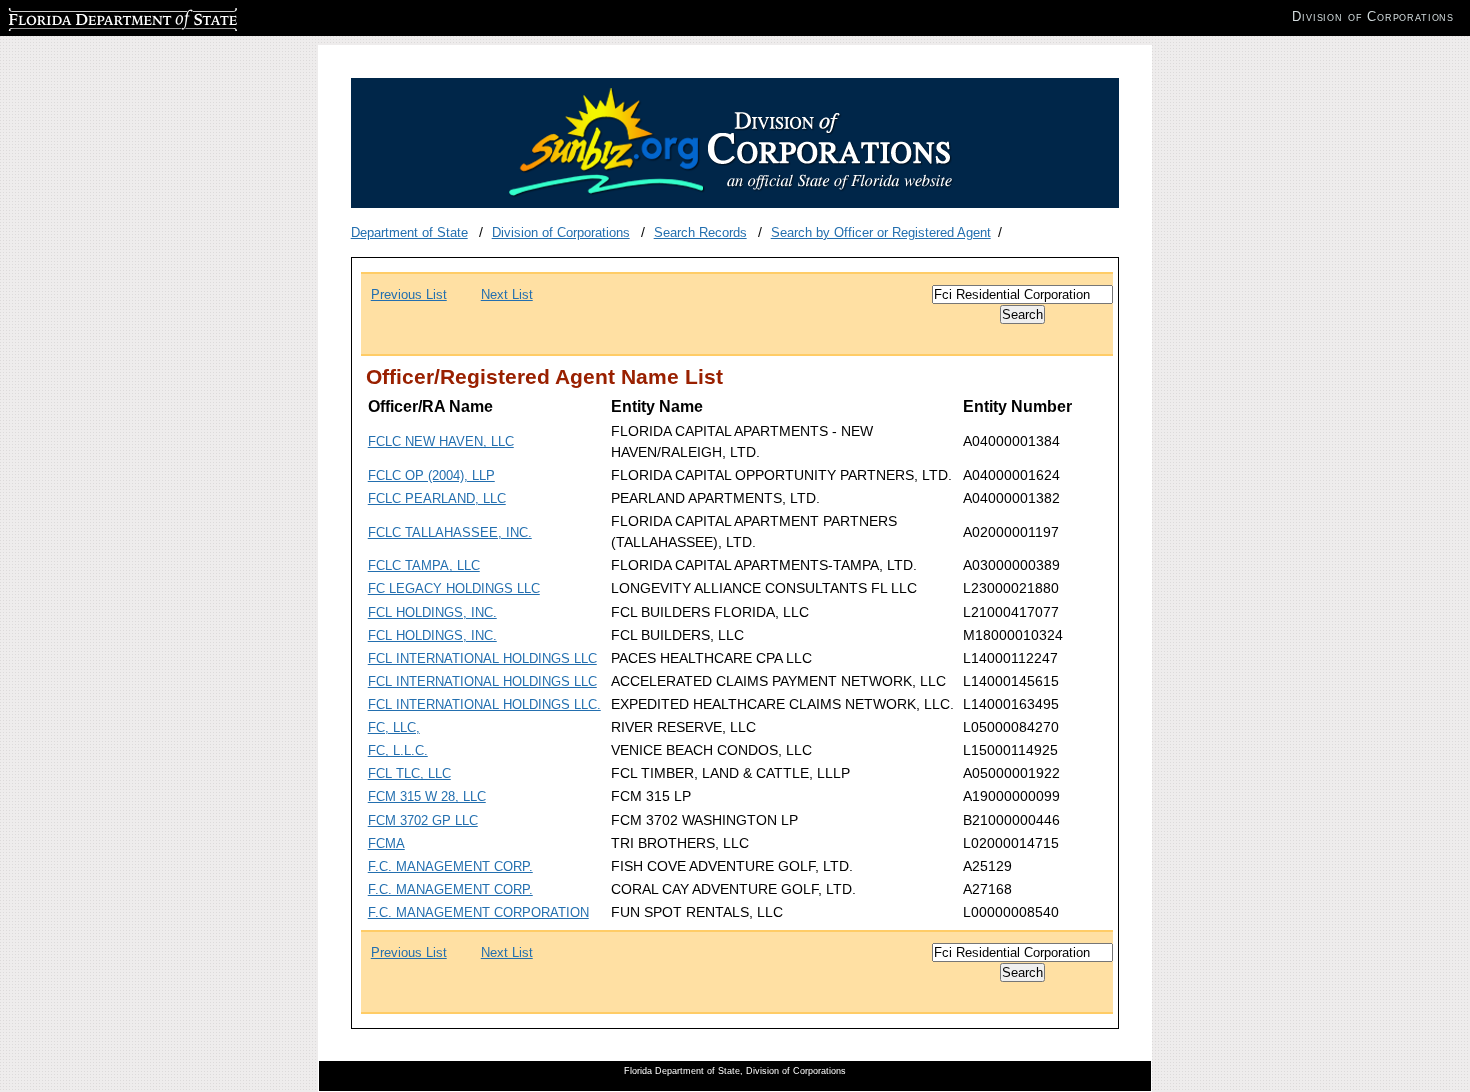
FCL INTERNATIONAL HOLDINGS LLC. (484, 704)
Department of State (409, 232)
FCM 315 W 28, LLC (427, 796)
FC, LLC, (394, 727)
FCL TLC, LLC (409, 773)
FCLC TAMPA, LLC (424, 565)
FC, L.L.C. (398, 750)
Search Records (700, 232)
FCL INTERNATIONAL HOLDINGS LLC (482, 658)
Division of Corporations (561, 232)
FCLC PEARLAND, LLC (437, 498)
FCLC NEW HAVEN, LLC (441, 441)
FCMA (386, 843)
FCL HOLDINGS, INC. (432, 612)
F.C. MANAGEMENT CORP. (450, 866)
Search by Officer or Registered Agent (881, 232)
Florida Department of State (88, 16)
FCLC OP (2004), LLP (431, 475)
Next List (507, 294)
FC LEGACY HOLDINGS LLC (454, 588)
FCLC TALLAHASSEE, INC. (450, 532)
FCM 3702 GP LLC (423, 820)
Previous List (409, 294)
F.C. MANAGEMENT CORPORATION (478, 912)
